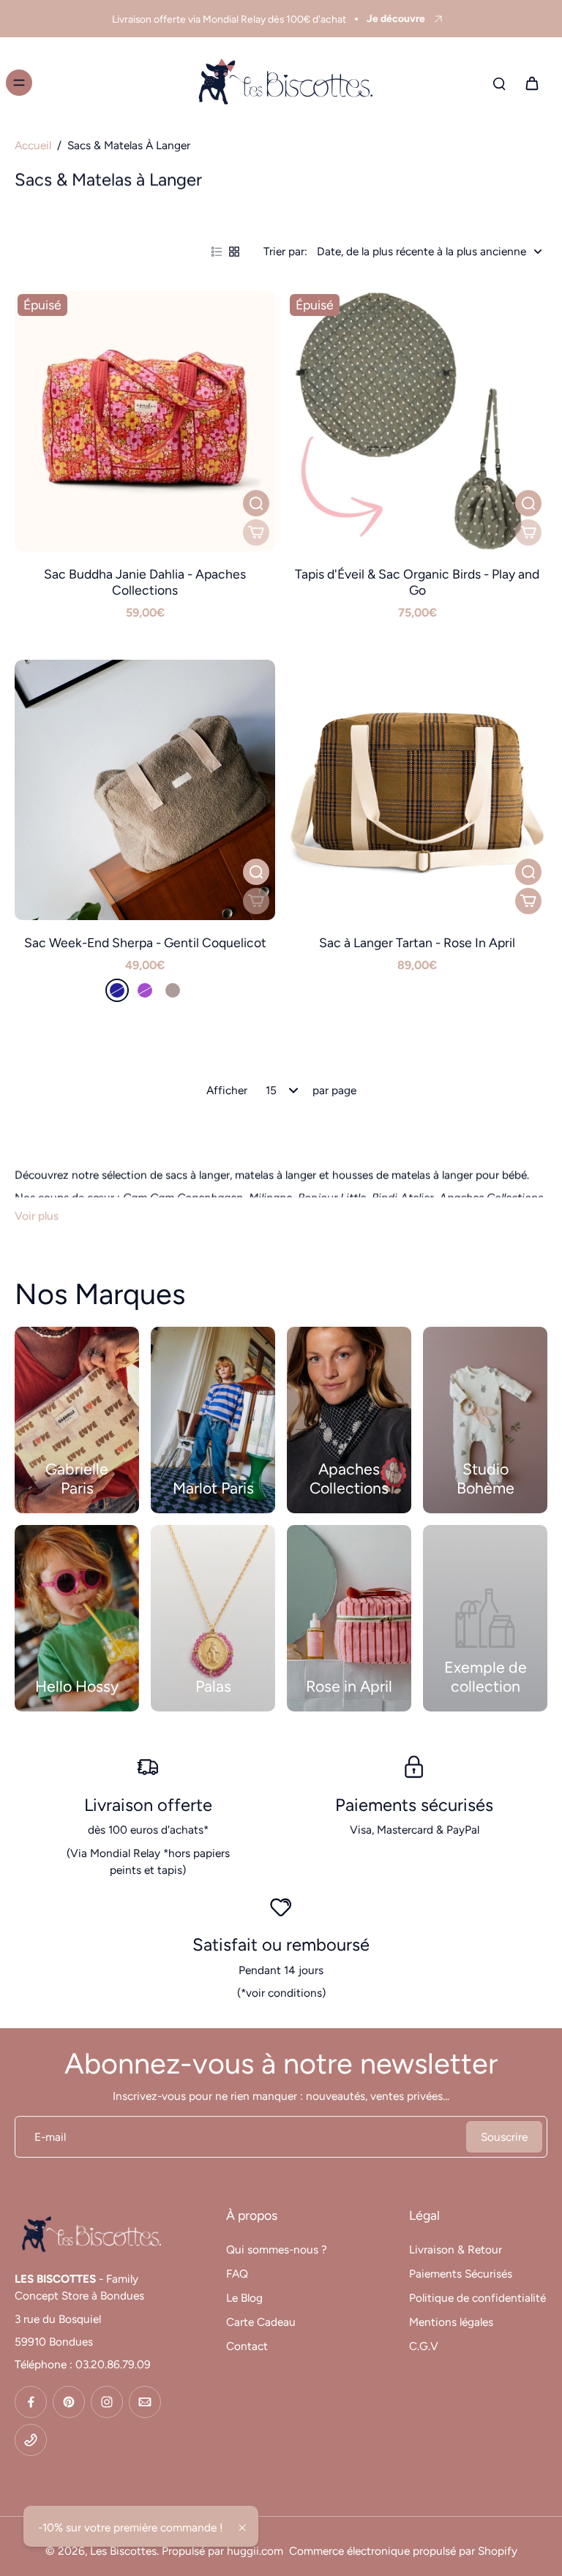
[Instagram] (107, 2402)
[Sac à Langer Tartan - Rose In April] (417, 790)
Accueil (33, 145)
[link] (485, 1618)
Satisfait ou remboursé (281, 1944)
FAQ (237, 2274)
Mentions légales (451, 2322)
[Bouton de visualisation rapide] (256, 503)
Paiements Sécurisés (461, 2274)
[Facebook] (31, 2402)
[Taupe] (173, 990)
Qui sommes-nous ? (277, 2249)
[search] (499, 83)
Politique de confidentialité (477, 2298)
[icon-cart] (531, 83)
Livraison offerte (148, 1805)
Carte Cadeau (261, 2322)
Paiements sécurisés (414, 1805)
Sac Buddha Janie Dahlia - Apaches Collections (145, 582)
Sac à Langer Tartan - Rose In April (417, 942)
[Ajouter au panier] (528, 901)
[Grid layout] (234, 252)
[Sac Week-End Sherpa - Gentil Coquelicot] (145, 790)
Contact (247, 2346)
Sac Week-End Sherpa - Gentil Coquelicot (145, 942)
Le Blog (244, 2298)
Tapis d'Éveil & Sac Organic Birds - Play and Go (417, 582)
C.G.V (424, 2346)
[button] (256, 901)
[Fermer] (242, 2528)
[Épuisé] (256, 532)
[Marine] (117, 990)
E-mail (50, 2137)
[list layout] (217, 252)
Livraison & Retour (456, 2249)
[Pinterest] (69, 2402)
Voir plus (37, 1216)
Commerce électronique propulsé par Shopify (403, 2551)
